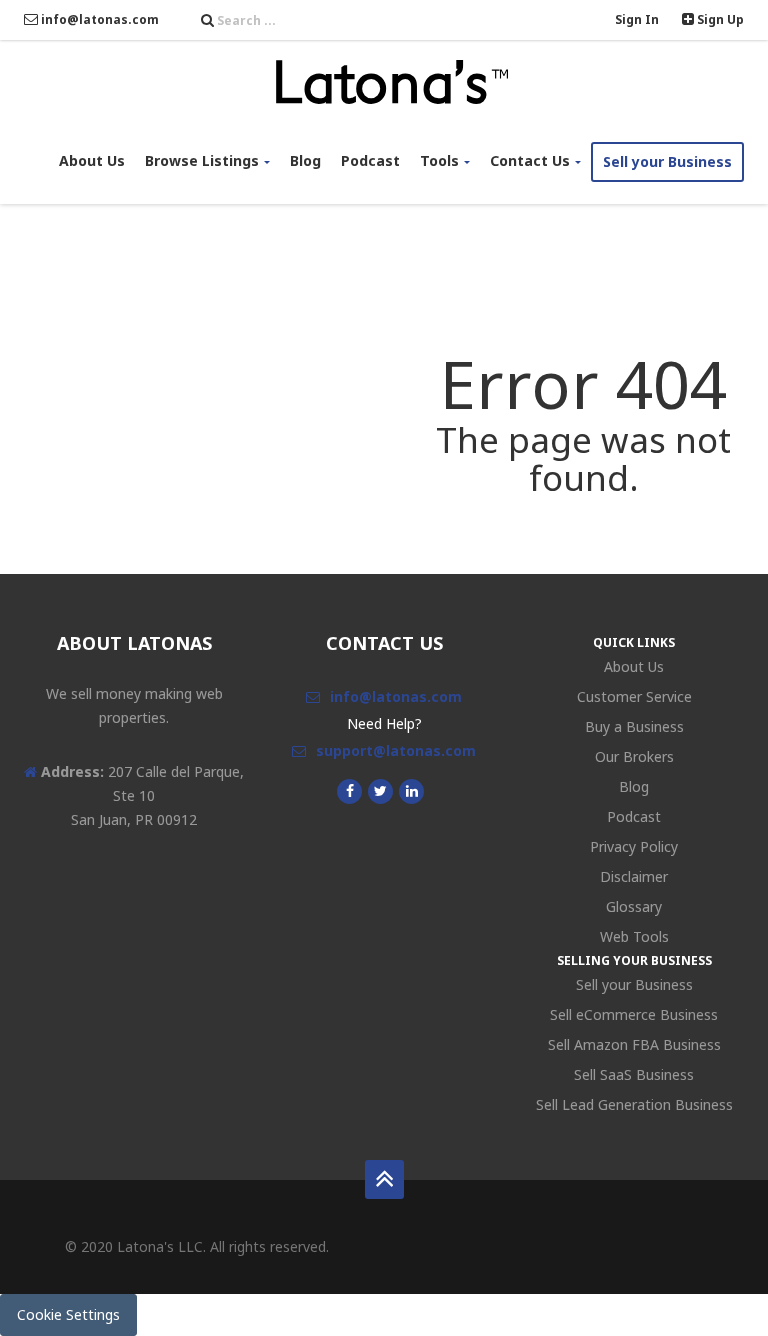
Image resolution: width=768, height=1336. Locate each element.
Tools (439, 160)
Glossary (634, 906)
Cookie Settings (68, 1314)
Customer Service (634, 696)
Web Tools (634, 936)
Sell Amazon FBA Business (634, 1044)
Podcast (370, 160)
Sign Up (719, 19)
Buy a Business (634, 726)
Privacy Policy (634, 846)
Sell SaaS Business (634, 1074)
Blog (305, 160)
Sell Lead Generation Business (634, 1104)
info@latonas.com (98, 19)
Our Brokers (634, 756)
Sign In (637, 19)
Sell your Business (667, 161)
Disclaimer (634, 876)
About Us (92, 160)
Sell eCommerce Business (634, 1014)
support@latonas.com (396, 750)
